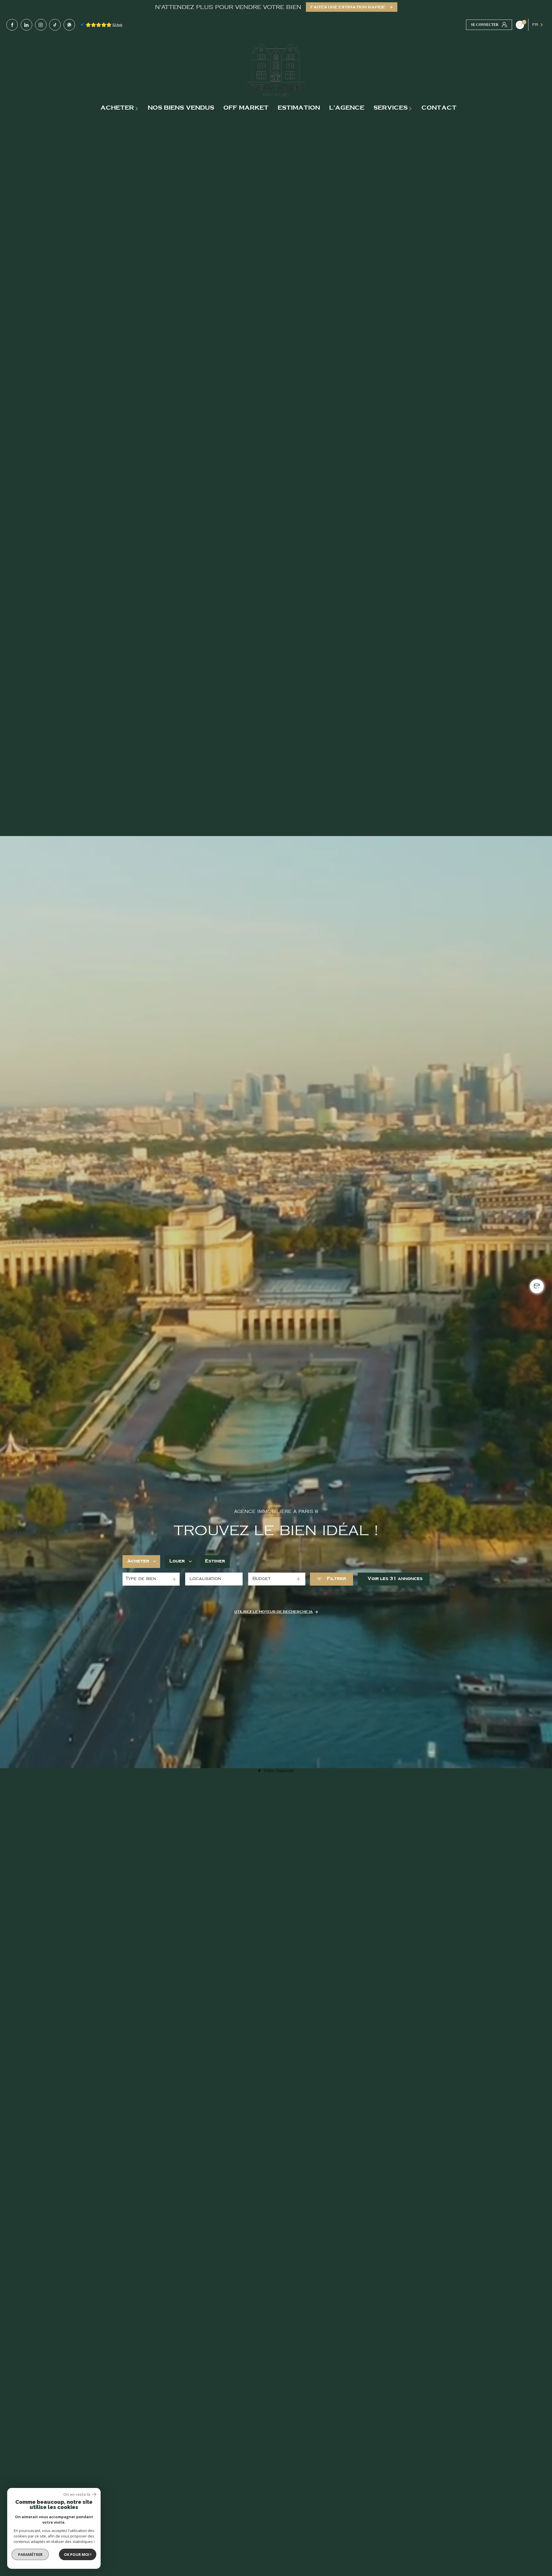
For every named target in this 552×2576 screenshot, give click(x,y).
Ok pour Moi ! (78, 2554)
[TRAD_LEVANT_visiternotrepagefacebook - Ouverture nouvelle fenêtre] (12, 25)
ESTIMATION (299, 108)
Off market (246, 108)
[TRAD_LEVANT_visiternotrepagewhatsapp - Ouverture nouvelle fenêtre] (69, 25)
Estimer (215, 1561)
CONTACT (439, 108)
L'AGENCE (347, 108)
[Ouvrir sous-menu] (137, 108)
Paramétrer (30, 2554)
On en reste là (77, 2494)
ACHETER (117, 108)
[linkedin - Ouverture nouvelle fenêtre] (26, 25)
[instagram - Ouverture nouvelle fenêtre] (41, 25)
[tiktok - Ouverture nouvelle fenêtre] (55, 25)
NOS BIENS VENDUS (181, 108)
